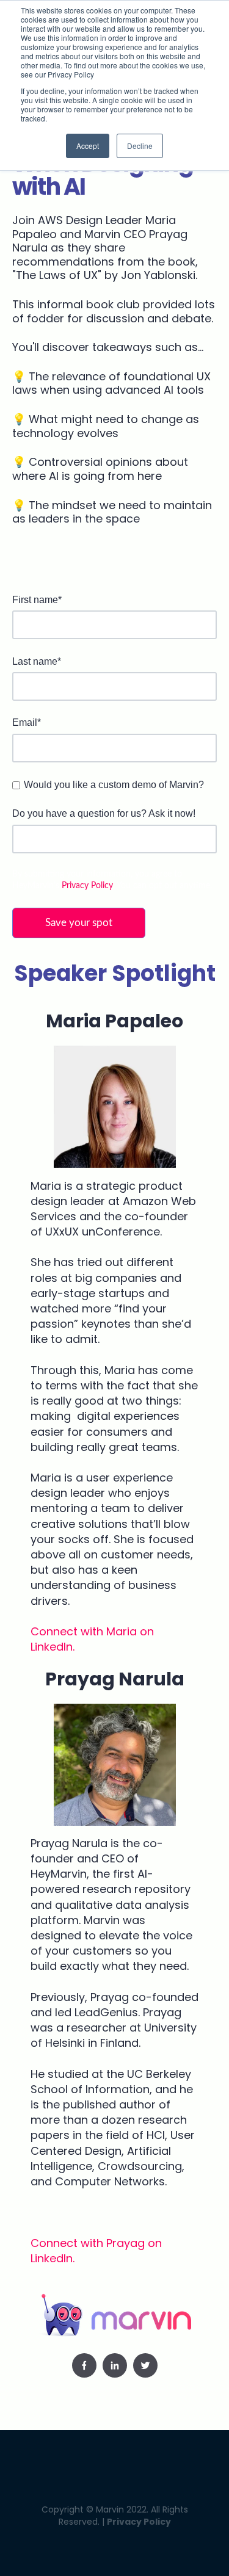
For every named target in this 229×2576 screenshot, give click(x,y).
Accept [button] (88, 146)
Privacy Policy (87, 886)
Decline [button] (140, 146)
